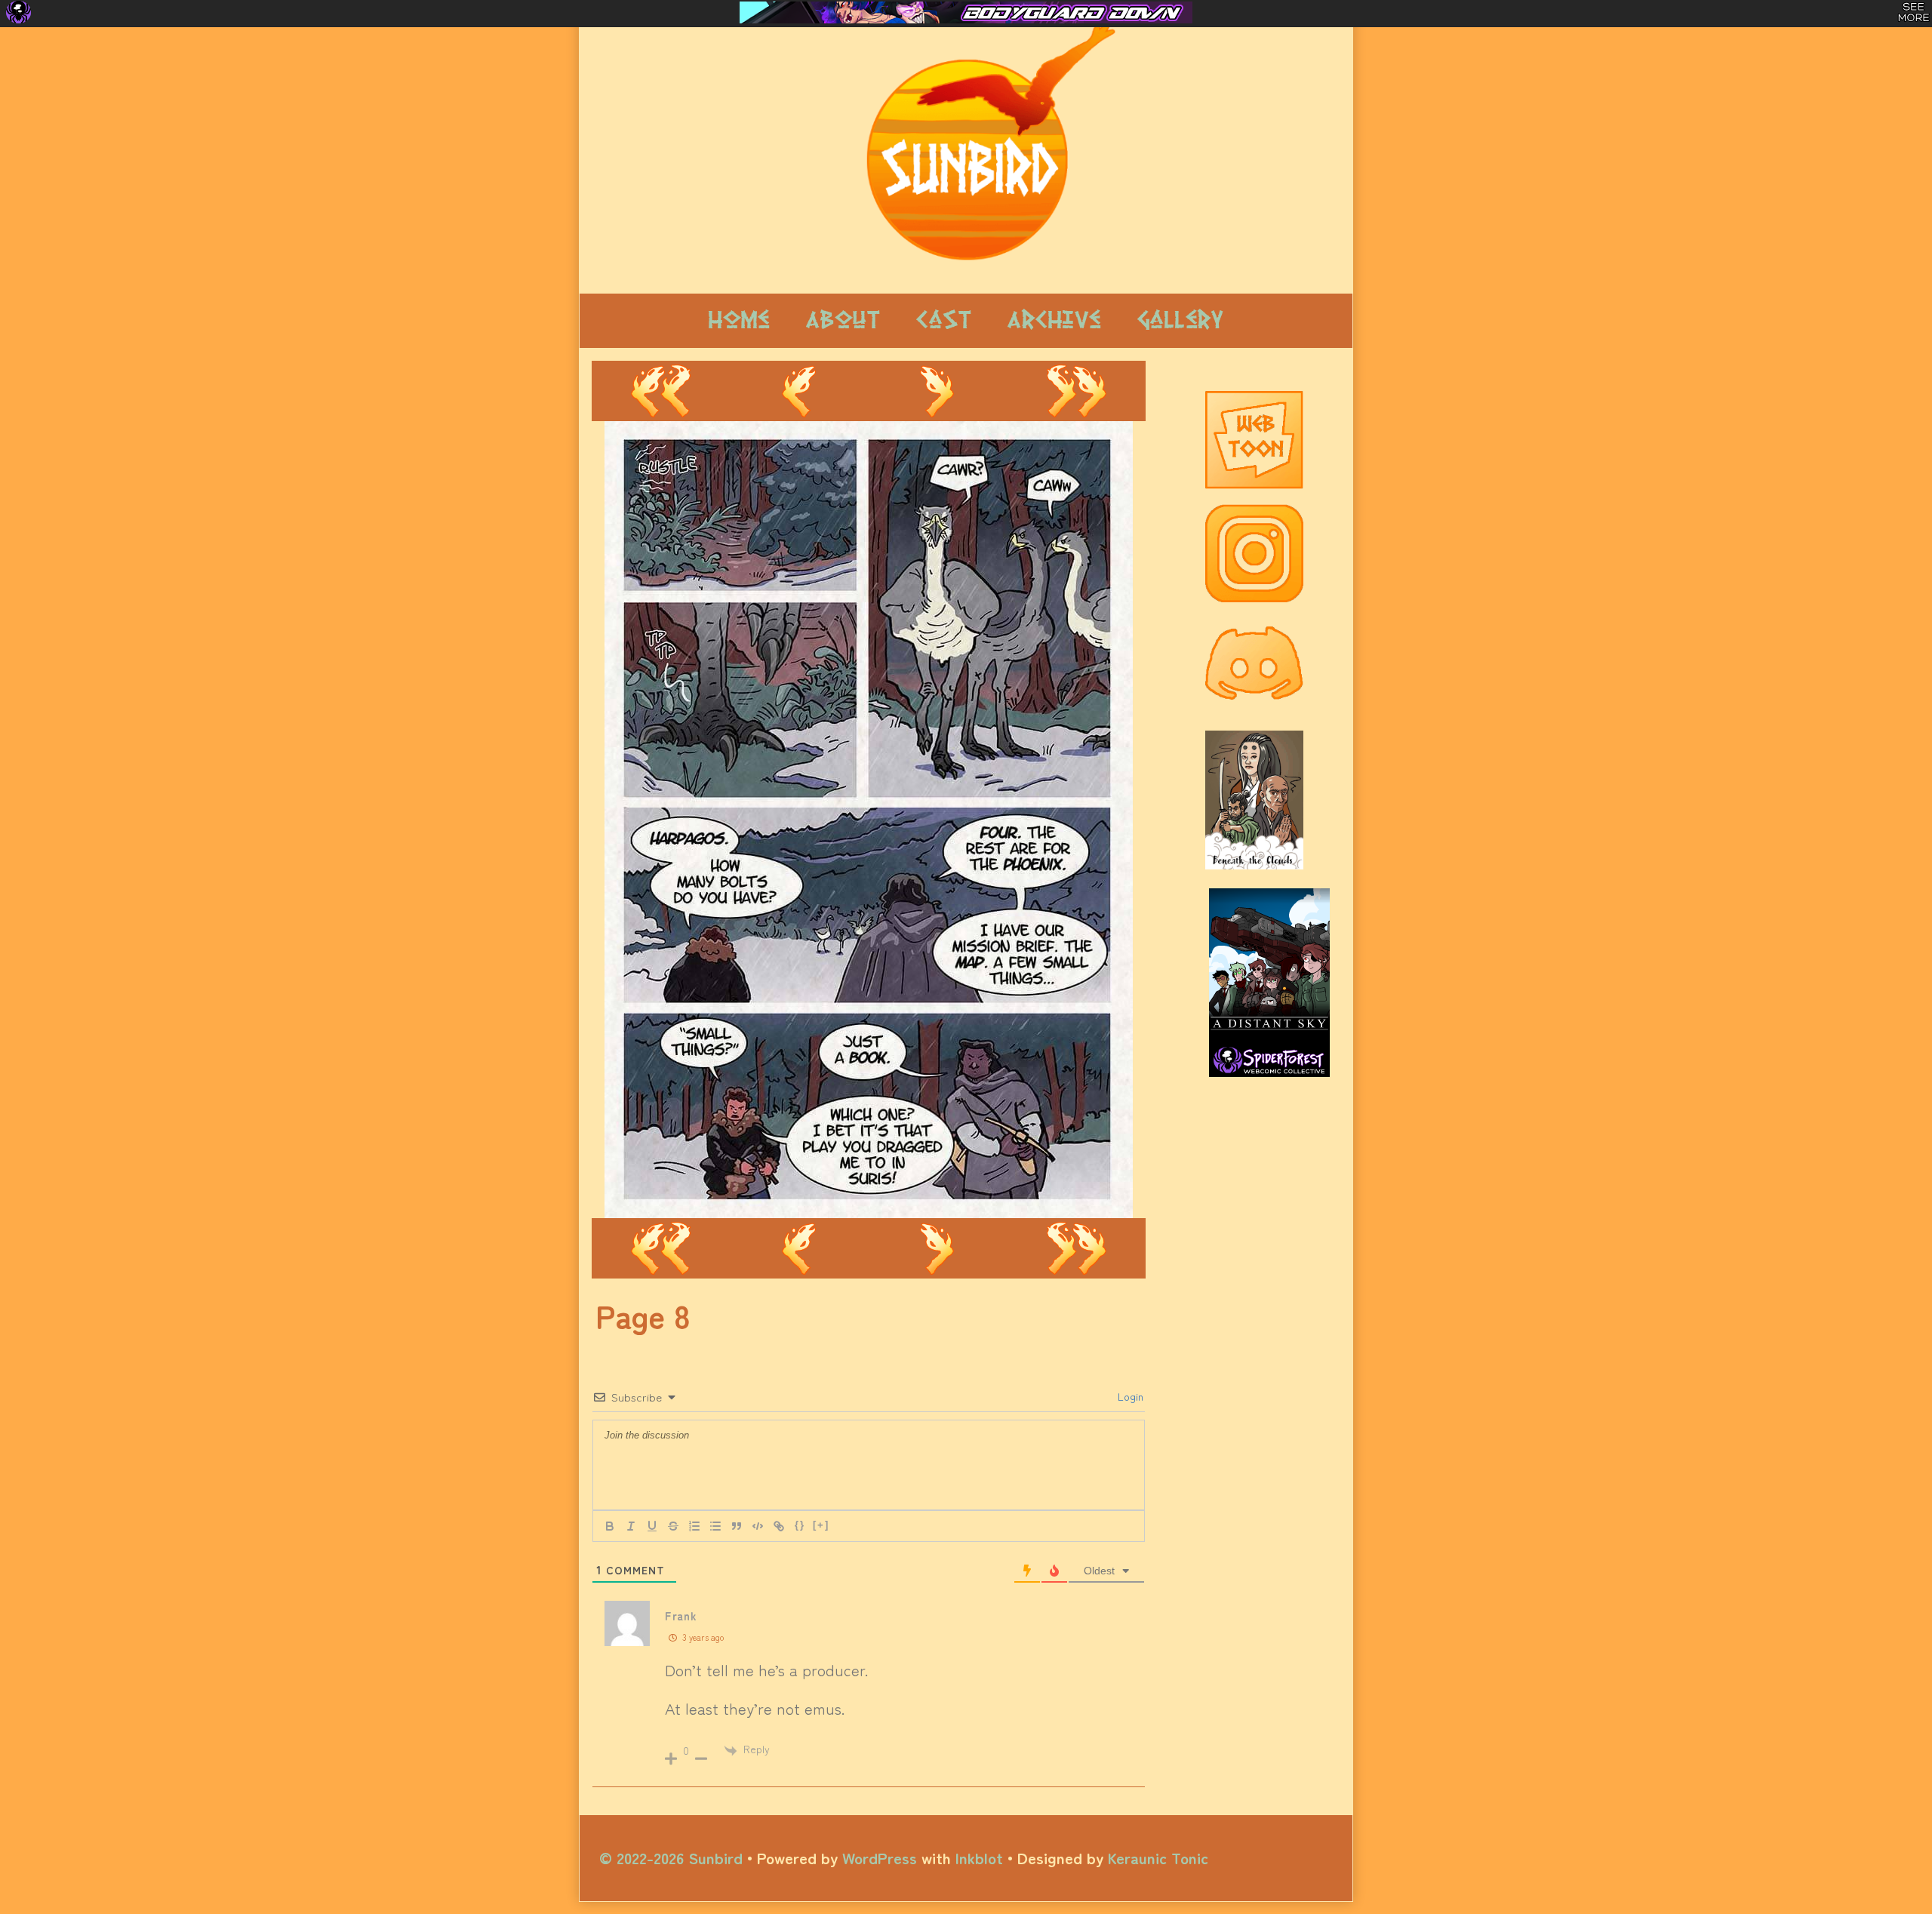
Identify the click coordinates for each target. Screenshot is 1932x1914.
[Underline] (652, 1526)
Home (739, 320)
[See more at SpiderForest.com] (1914, 12)
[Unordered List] (715, 1526)
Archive (1054, 320)
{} (800, 1525)
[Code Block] (758, 1526)
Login (1129, 1396)
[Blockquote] (737, 1526)
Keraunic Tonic (1158, 1857)
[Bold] (610, 1526)
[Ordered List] (694, 1526)
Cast (944, 320)
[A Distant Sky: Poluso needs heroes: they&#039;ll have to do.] (1269, 967)
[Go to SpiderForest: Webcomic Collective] (1269, 1062)
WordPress (880, 1857)
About (843, 320)
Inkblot (979, 1857)
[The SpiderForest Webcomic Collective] (18, 12)
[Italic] (631, 1526)
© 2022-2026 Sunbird (671, 1857)
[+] (821, 1525)
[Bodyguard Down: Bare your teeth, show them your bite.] (966, 12)
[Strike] (673, 1526)
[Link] (779, 1526)
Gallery (1180, 320)
